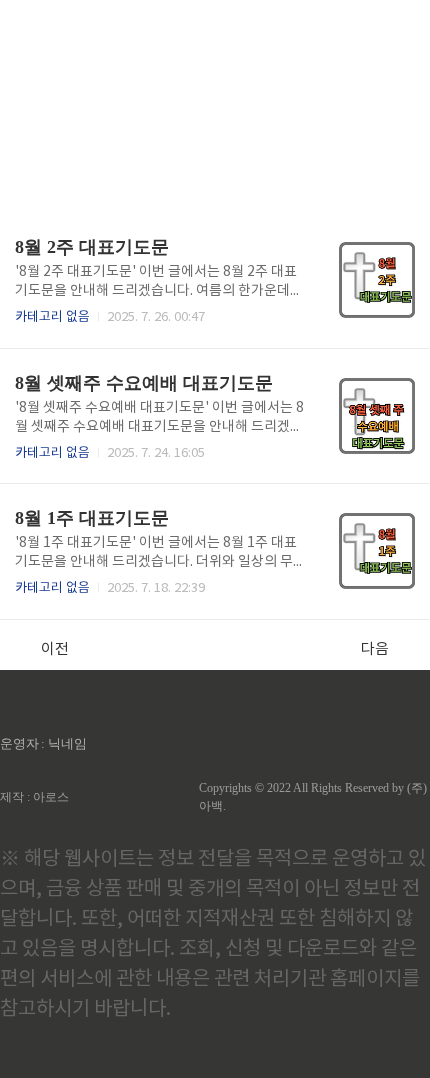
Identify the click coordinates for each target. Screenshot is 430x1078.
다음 (375, 649)
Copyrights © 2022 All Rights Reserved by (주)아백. (313, 797)
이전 (55, 649)
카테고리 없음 (52, 317)
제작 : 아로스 (34, 797)
